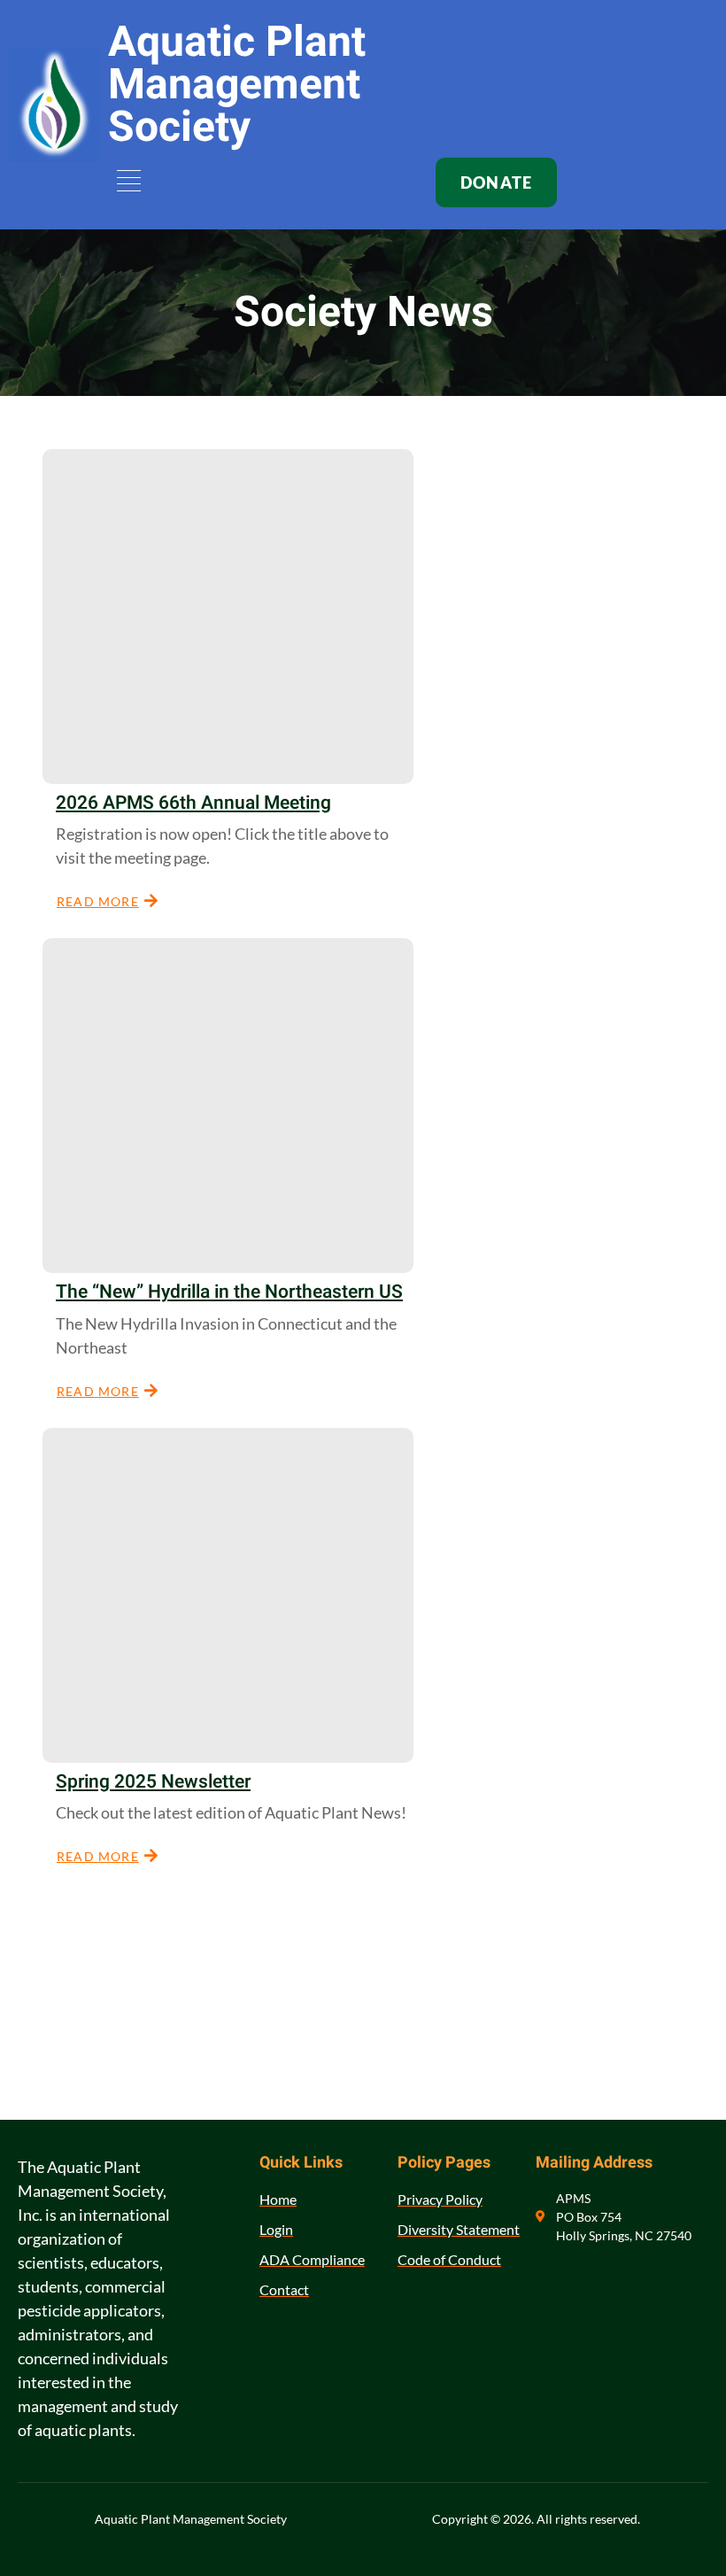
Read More (98, 901)
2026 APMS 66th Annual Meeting (193, 803)
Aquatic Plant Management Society (237, 85)
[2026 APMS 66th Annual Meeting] (228, 617)
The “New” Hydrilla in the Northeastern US (229, 1292)
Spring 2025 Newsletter (153, 1782)
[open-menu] (126, 183)
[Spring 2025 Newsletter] (228, 1595)
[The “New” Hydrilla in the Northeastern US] (228, 1106)
